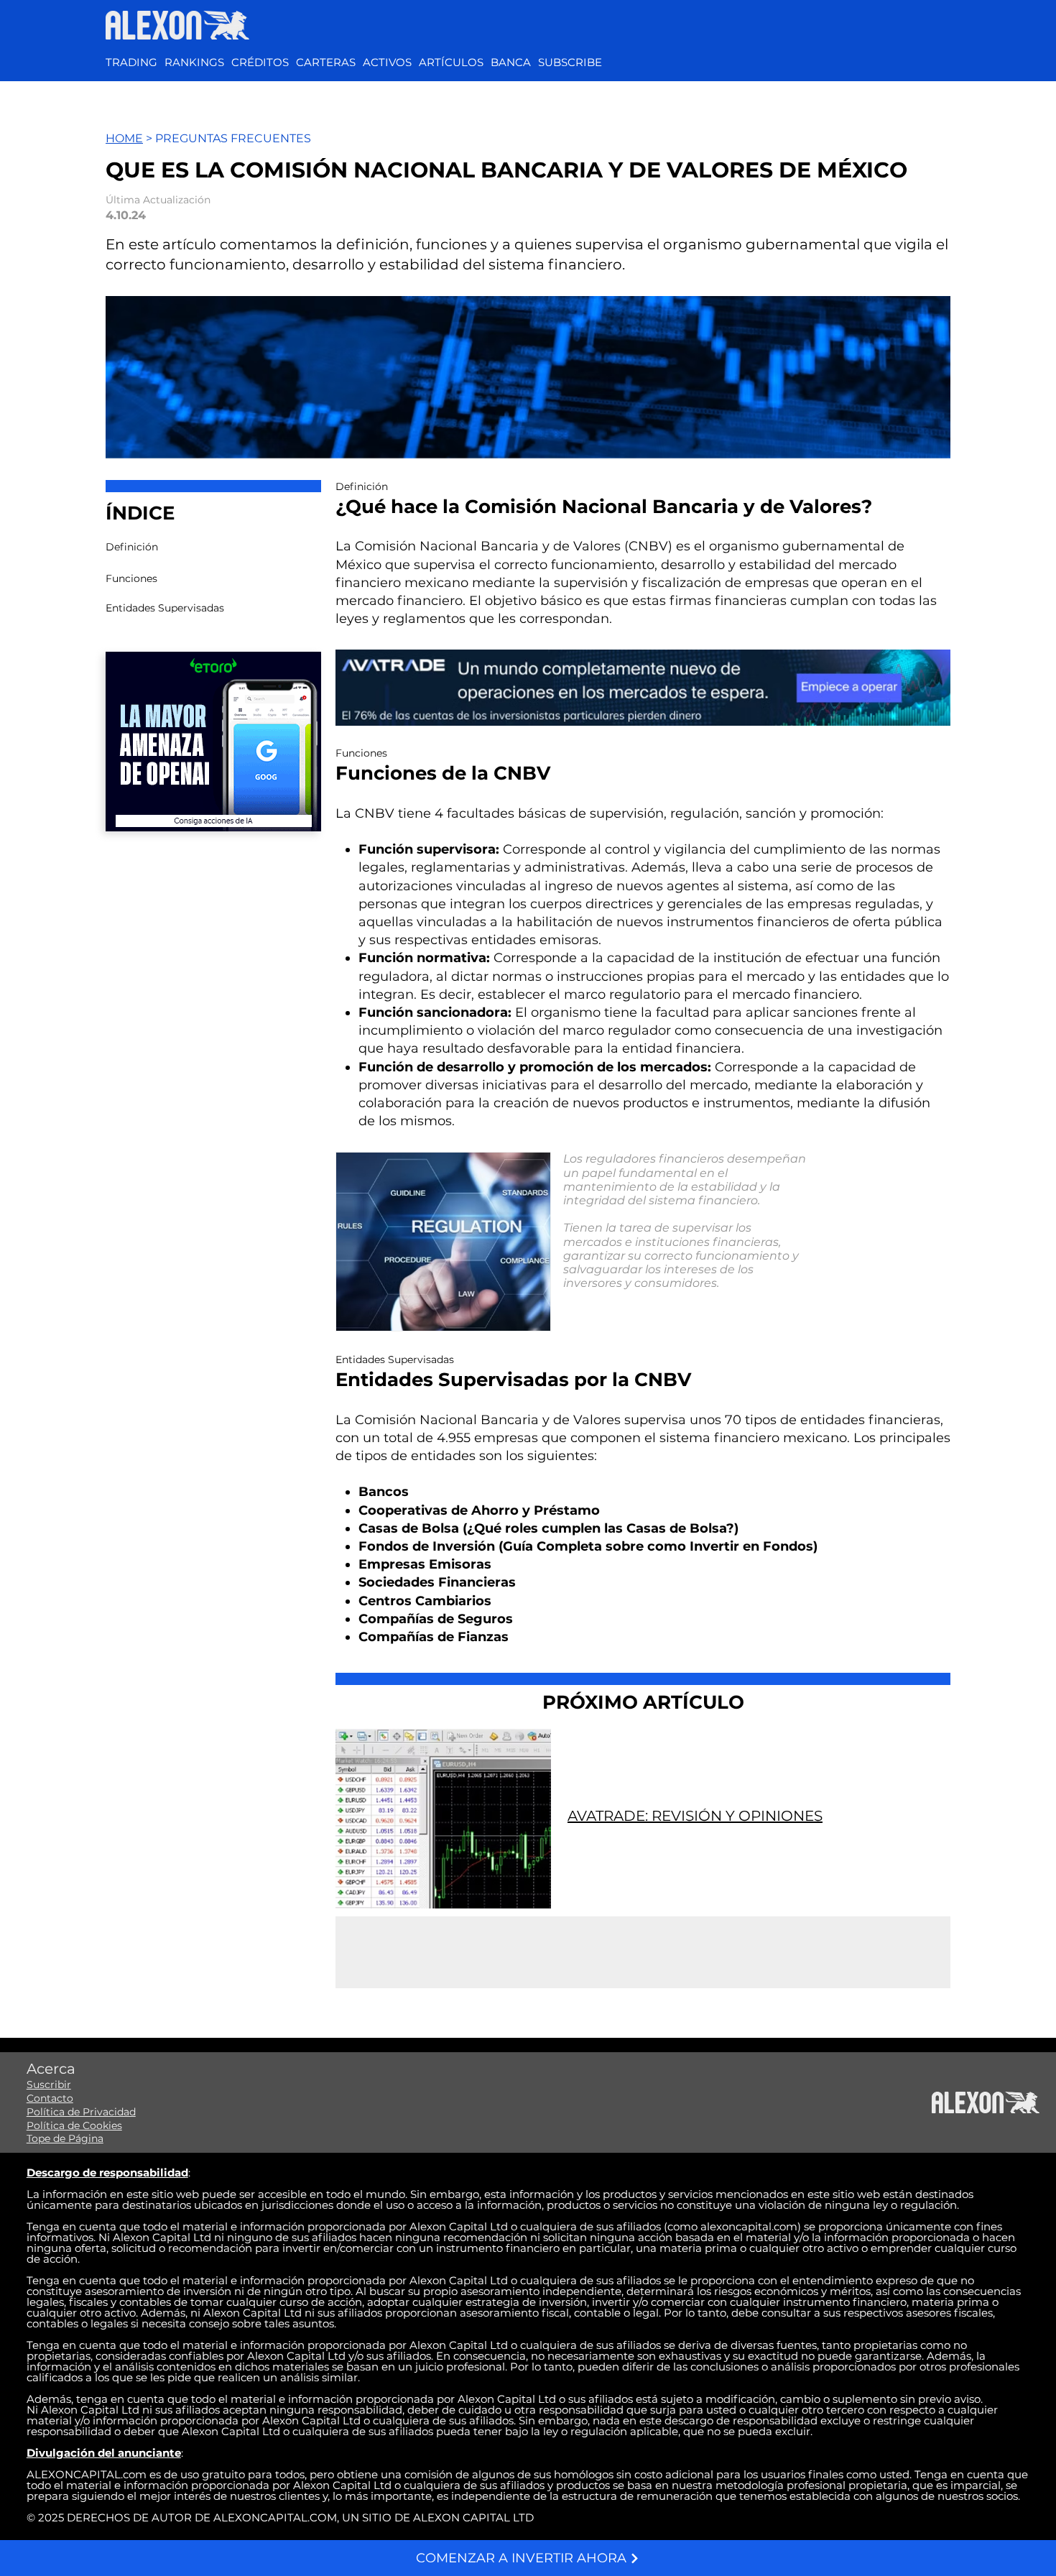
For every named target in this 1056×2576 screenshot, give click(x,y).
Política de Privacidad (81, 2112)
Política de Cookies (74, 2125)
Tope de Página (65, 2138)
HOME (124, 138)
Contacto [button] (50, 2098)
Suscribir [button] (49, 2085)
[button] (387, 63)
